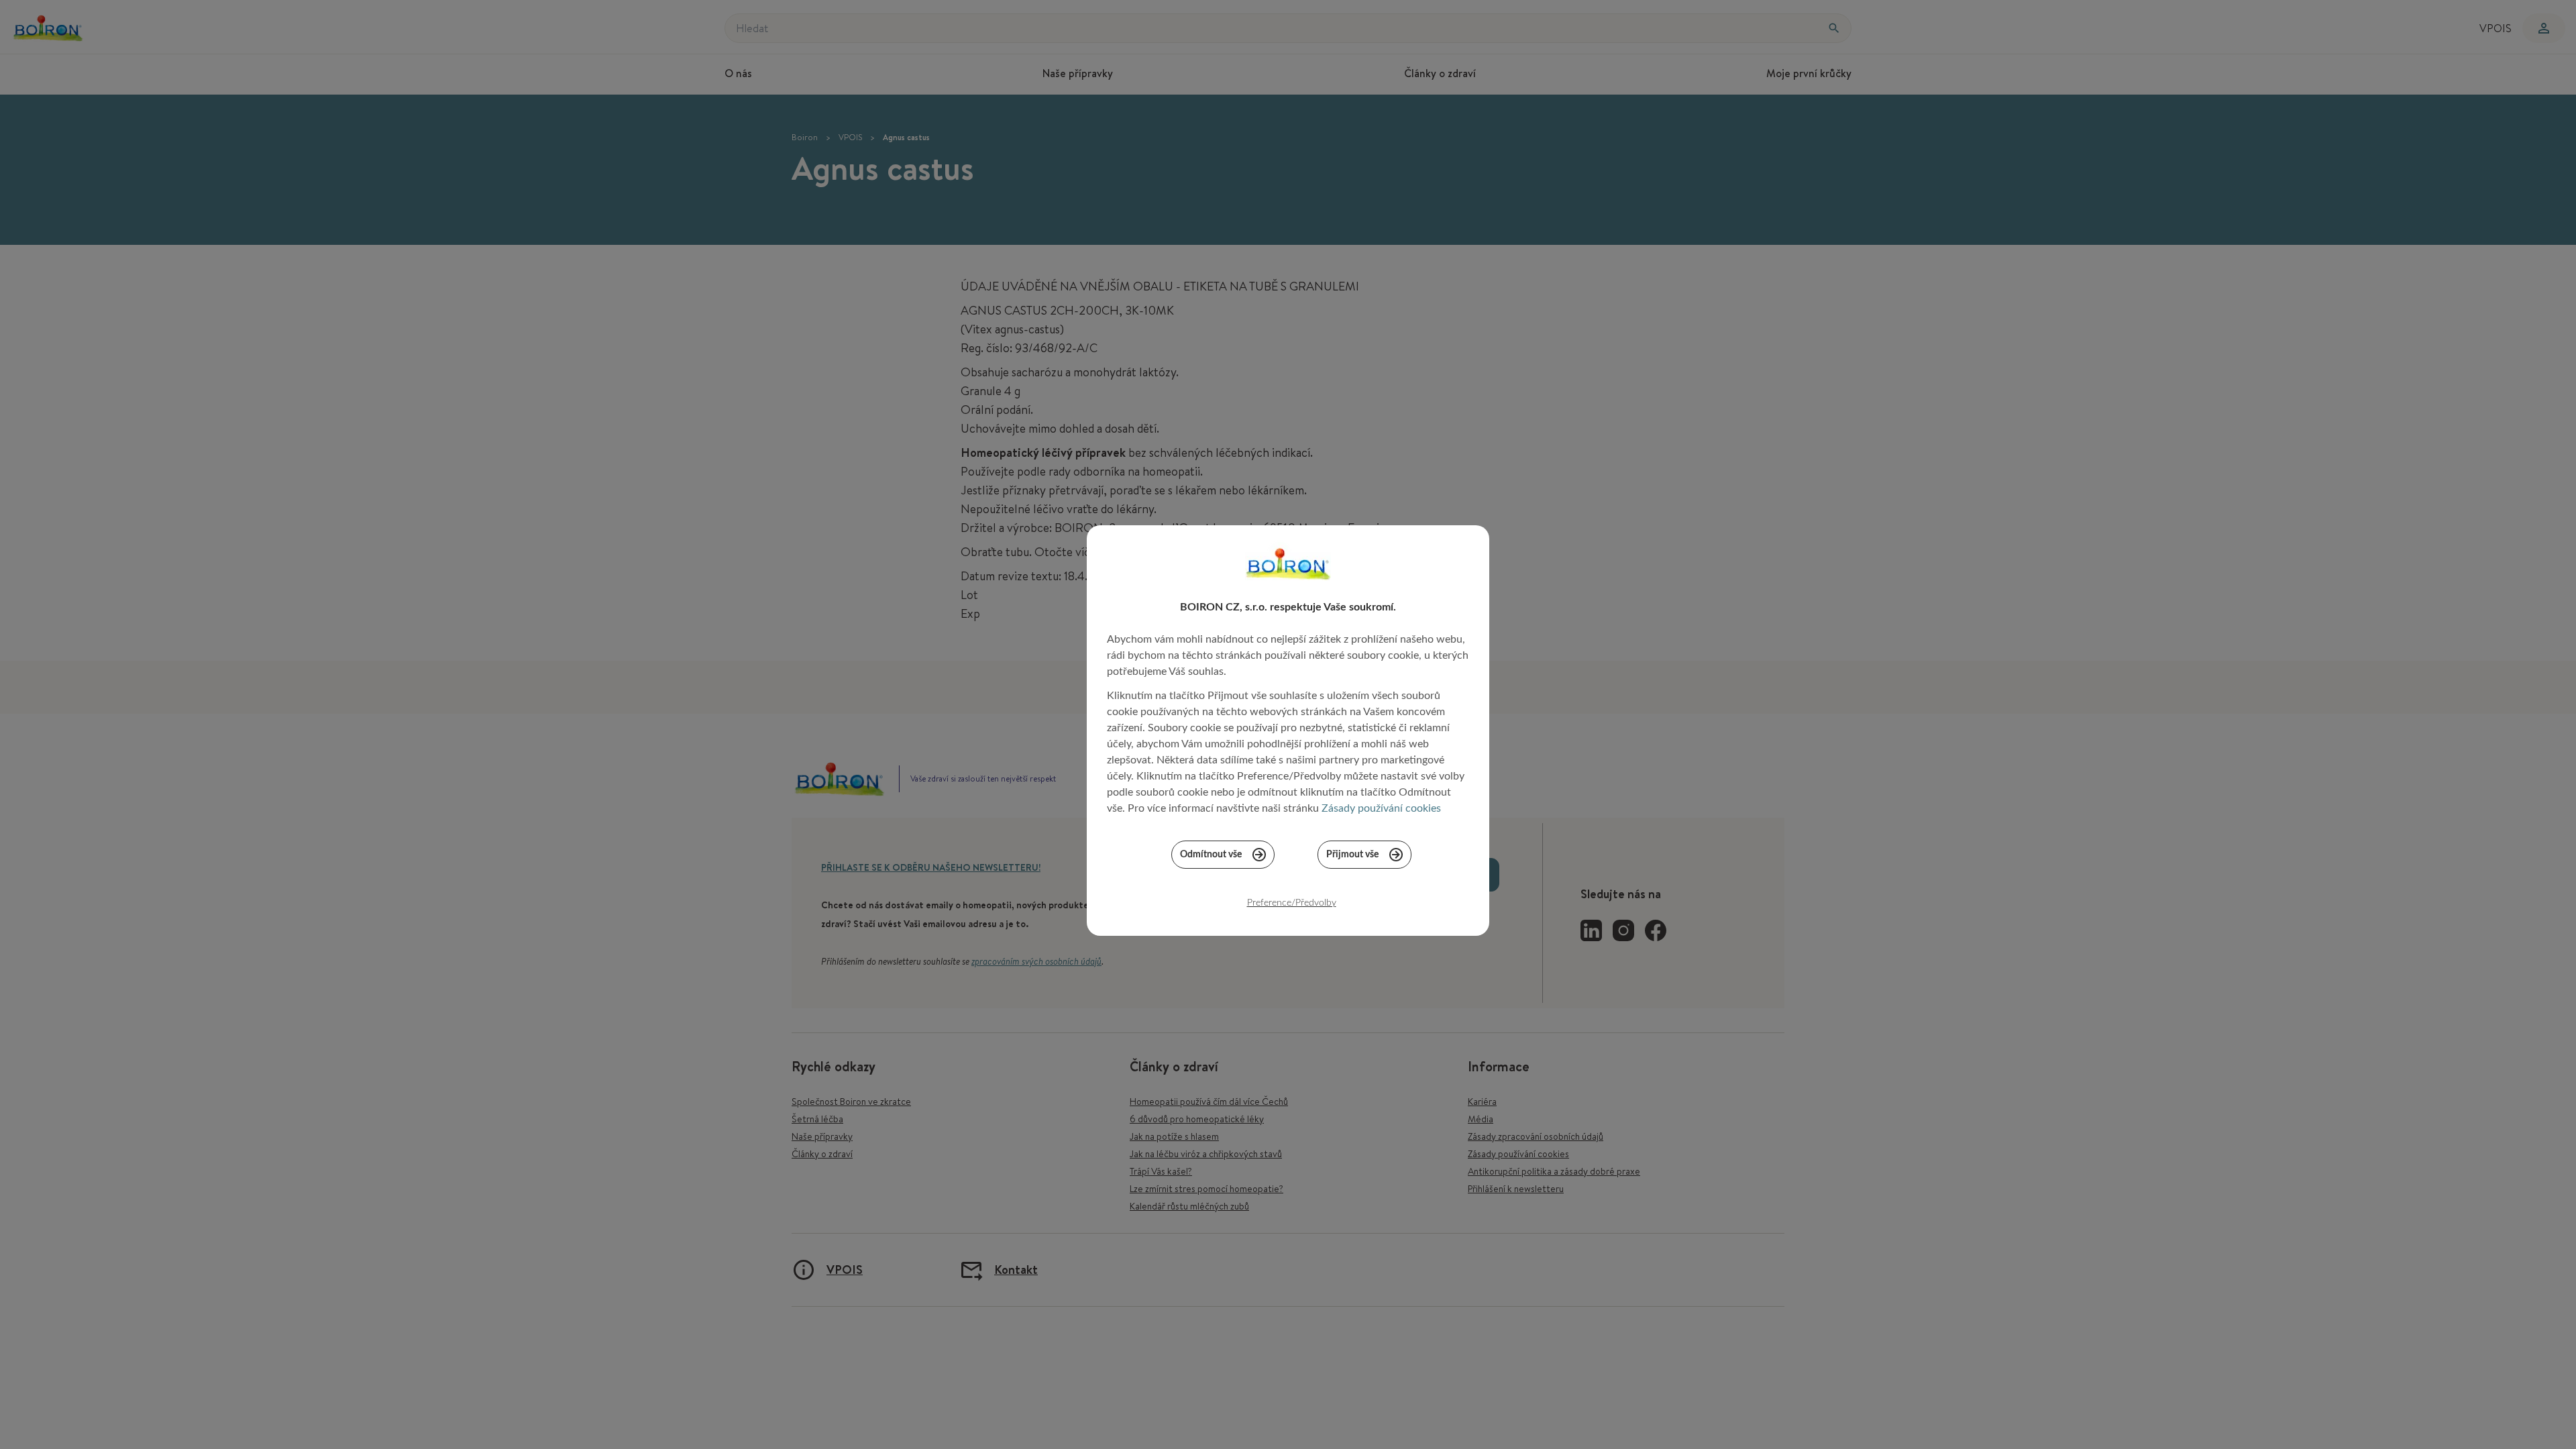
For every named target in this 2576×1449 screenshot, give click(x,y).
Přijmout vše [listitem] (1352, 855)
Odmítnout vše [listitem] (1211, 855)
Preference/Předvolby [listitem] (1292, 903)
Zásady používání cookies (1381, 808)
